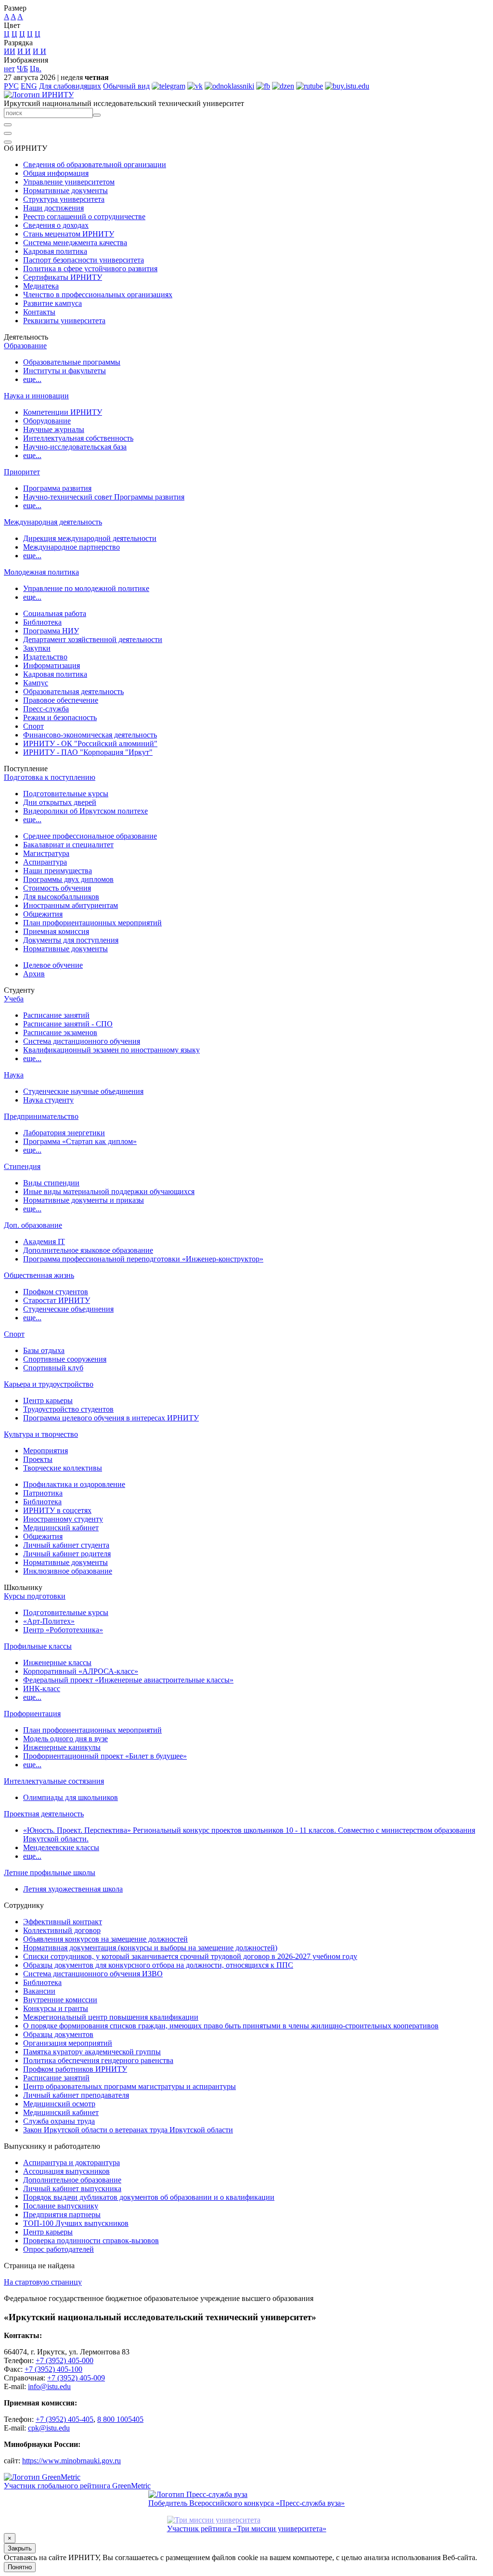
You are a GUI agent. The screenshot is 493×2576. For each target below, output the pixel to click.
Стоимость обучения (57, 888)
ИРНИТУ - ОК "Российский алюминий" (90, 743)
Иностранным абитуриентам (71, 905)
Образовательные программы (72, 362)
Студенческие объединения (68, 1309)
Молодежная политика (41, 572)
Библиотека (42, 622)
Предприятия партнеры (62, 2215)
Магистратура (46, 853)
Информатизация (52, 665)
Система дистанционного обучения (82, 1041)
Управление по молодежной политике (86, 588)
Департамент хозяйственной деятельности (93, 639)
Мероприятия (45, 1451)
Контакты (39, 312)
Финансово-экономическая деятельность (90, 735)
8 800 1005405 (120, 2419)
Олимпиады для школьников (71, 1797)
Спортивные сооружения (65, 1359)
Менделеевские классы (61, 1847)
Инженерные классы (57, 1663)
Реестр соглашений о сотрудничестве (84, 217)
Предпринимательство (41, 1116)
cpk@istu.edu (49, 2428)
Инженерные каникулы (62, 1747)
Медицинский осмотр (59, 2104)
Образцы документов (58, 2034)
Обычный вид (126, 86)
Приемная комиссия (56, 931)
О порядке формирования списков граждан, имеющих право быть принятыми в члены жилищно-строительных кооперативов (231, 2026)
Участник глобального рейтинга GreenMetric (77, 2486)
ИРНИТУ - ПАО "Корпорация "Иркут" (88, 752)
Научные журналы (54, 429)
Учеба (14, 999)
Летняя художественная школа (73, 1889)
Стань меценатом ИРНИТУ (69, 234)
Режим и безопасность (60, 717)
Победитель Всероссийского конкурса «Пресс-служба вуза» (246, 2503)
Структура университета (64, 199)
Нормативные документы (65, 191)
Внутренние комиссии (60, 2000)
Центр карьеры (48, 1400)
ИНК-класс (42, 1689)
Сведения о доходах (56, 225)
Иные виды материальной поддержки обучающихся (109, 1191)
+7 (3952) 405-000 (65, 2360)
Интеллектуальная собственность (78, 438)
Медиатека (41, 286)
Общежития (43, 914)
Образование (25, 346)
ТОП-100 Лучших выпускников (76, 2223)
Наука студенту (48, 1100)
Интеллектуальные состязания (54, 1781)
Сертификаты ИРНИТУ (63, 277)
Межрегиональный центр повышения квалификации (111, 2017)
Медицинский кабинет (61, 1528)
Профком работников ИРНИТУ (75, 2069)
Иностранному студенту (63, 1519)
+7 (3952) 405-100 (53, 2369)
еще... (32, 379)
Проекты (38, 1459)
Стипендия (22, 1166)
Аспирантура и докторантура (71, 2162)
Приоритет (22, 472)
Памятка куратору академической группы (92, 2052)
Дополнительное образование (72, 2180)
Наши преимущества (58, 871)
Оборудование (47, 421)
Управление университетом (69, 182)
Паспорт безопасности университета (84, 260)
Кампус (36, 683)
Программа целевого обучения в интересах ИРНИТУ (111, 1418)
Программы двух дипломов (68, 879)
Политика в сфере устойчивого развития (90, 269)
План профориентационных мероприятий (92, 923)
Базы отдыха (44, 1350)
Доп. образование (33, 1225)
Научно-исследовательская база (75, 447)
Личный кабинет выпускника (72, 2188)
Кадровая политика (55, 251)
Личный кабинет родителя (67, 1554)
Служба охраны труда (59, 2121)
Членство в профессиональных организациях (98, 295)
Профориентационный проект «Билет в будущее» (105, 1756)
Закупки (37, 648)
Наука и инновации (36, 396)
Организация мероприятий (68, 2043)
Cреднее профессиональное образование (90, 836)
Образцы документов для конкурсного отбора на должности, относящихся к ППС (158, 1965)
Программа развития (57, 488)
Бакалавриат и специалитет (68, 845)
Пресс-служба (46, 709)
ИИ (10, 51)
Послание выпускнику (61, 2206)
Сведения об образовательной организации (95, 164)
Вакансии (39, 1991)
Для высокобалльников (61, 897)
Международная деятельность (53, 522)
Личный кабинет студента (66, 1545)
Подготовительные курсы (66, 794)
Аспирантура (45, 862)
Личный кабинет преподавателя (76, 2095)
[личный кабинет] (8, 125)
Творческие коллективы (63, 1468)
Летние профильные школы (50, 1873)
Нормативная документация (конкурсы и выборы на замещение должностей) (150, 1948)
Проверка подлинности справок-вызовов (91, 2241)
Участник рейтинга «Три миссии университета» (247, 2529)
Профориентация (32, 1714)
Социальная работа (55, 613)
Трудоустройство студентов (68, 1409)
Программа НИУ (51, 631)
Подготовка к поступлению (50, 777)
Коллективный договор (62, 1930)
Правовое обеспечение (61, 700)
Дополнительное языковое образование (88, 1250)
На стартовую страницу (43, 2282)
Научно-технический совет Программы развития (104, 497)
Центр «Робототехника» (63, 1630)
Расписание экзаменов (60, 1032)
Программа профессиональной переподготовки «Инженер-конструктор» (143, 1259)
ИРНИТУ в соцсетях (57, 1510)
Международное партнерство (71, 547)
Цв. (36, 69)
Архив (34, 974)
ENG (29, 86)
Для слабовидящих (70, 86)
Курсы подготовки (35, 1596)
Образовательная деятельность (73, 691)
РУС (11, 86)
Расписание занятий (56, 1015)
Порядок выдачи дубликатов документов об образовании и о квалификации (149, 2197)
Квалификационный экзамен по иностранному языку (111, 1050)
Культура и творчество (41, 1434)
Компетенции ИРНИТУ (63, 412)
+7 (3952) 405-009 (76, 2378)
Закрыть (20, 2548)
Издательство (45, 657)
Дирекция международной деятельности (90, 538)
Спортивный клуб (53, 1368)
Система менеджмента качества (75, 243)
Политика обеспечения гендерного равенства (98, 2060)
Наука (14, 1075)
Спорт (33, 726)
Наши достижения (53, 208)
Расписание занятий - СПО (68, 1024)
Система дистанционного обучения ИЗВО (93, 1974)
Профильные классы (38, 1646)
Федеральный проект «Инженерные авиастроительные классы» (128, 1680)
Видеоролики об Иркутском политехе (85, 811)
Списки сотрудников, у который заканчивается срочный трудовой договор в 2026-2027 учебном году (190, 1956)
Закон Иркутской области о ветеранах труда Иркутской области (128, 2130)
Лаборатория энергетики (64, 1133)
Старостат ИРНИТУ (57, 1300)
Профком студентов (56, 1292)
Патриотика (43, 1493)
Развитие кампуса (52, 303)
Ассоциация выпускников (66, 2171)
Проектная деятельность (44, 1814)
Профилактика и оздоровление (74, 1484)
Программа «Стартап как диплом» (80, 1141)
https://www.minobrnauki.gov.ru (71, 2461)
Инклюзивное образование (68, 1571)
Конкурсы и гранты (56, 2008)
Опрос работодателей (58, 2249)
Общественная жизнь (39, 1275)
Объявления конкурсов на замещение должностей (105, 1939)
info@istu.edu (49, 2386)
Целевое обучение (53, 965)
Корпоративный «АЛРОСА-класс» (81, 1671)
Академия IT (44, 1242)
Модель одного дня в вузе (65, 1739)
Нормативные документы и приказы (84, 1200)
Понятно (20, 2567)
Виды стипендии (51, 1183)
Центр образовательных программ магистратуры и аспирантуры (130, 2086)
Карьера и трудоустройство (49, 1384)
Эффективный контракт (63, 1922)
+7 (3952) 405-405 (65, 2419)
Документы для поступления (71, 940)
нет (9, 69)
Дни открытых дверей (60, 802)
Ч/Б (22, 69)
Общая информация (56, 173)
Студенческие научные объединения (83, 1091)
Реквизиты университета (64, 321)
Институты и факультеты (65, 371)
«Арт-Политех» (49, 1621)
